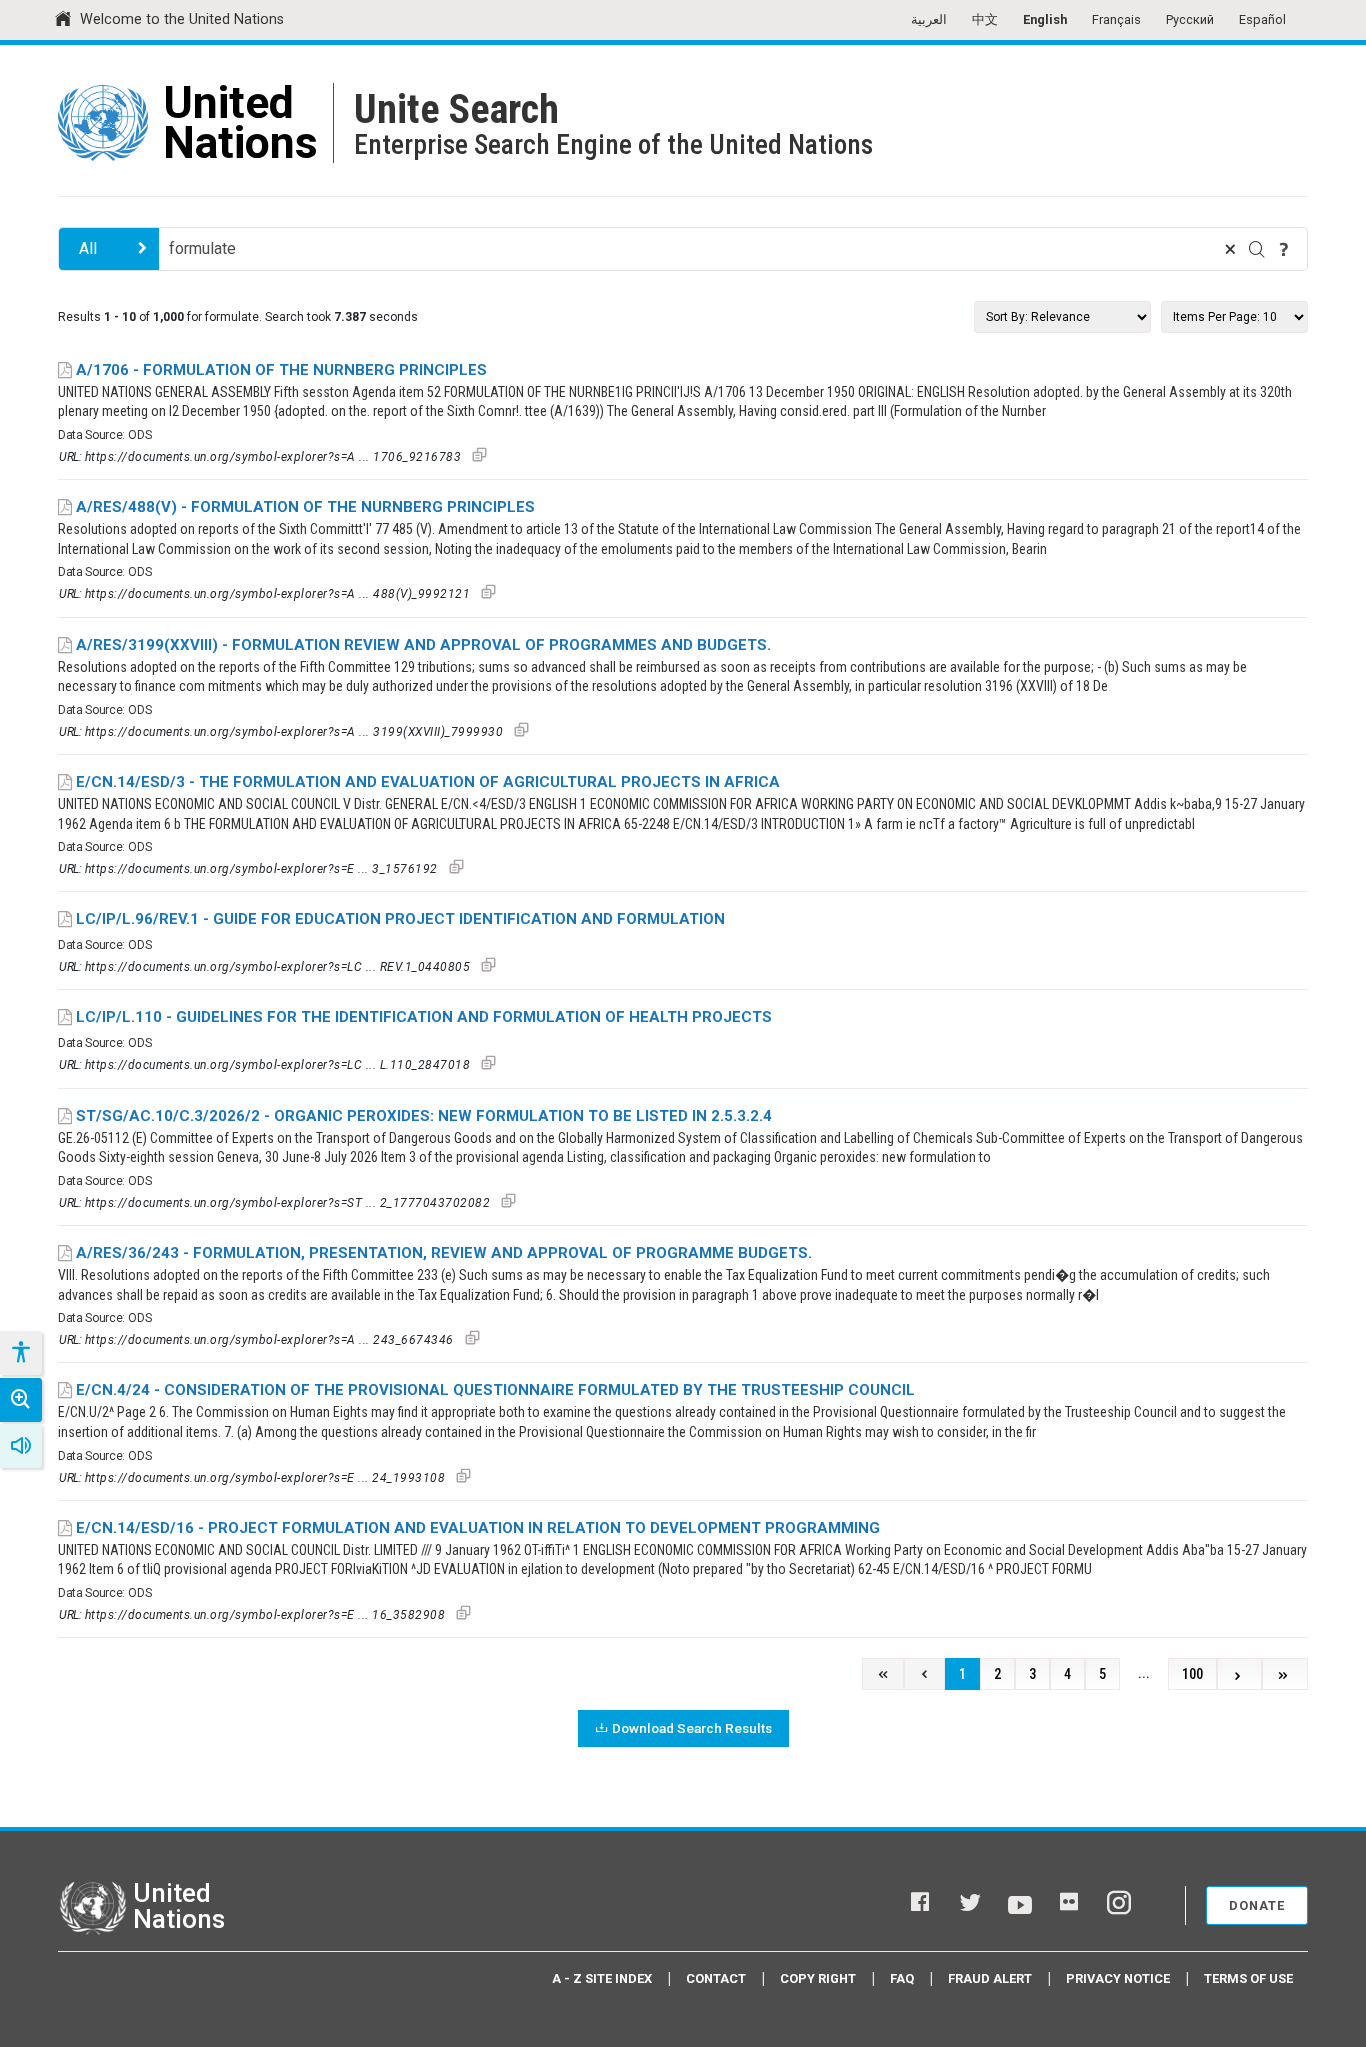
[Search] (1257, 249)
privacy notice (1118, 1978)
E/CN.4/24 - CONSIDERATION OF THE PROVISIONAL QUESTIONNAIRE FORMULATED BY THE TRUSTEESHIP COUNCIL (495, 1390)
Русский (1190, 19)
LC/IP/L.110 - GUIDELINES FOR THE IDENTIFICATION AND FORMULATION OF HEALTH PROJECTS (424, 1017)
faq (902, 1978)
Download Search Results (692, 1728)
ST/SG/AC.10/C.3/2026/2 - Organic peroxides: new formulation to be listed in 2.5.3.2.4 (424, 1116)
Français (1116, 19)
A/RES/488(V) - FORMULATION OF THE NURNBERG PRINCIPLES (305, 507)
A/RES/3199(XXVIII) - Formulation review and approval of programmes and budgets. (423, 645)
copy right (818, 1978)
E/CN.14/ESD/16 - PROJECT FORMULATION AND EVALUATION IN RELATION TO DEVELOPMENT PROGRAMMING (478, 1528)
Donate (1257, 1905)
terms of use (1248, 1978)
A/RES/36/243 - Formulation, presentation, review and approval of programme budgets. (444, 1253)
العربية (929, 19)
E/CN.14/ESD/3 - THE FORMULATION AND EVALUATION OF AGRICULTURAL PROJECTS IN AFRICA (428, 782)
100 (1192, 1674)
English (1045, 19)
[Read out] (21, 1446)
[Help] (1284, 249)
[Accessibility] (20, 1353)
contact (716, 1978)
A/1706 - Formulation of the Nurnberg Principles (281, 370)
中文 (985, 19)
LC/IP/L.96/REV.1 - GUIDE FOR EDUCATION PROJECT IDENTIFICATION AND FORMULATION (400, 919)
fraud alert (990, 1978)
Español (1262, 19)
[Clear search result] (1230, 249)
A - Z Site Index (602, 1978)
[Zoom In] (21, 1400)
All (88, 248)
